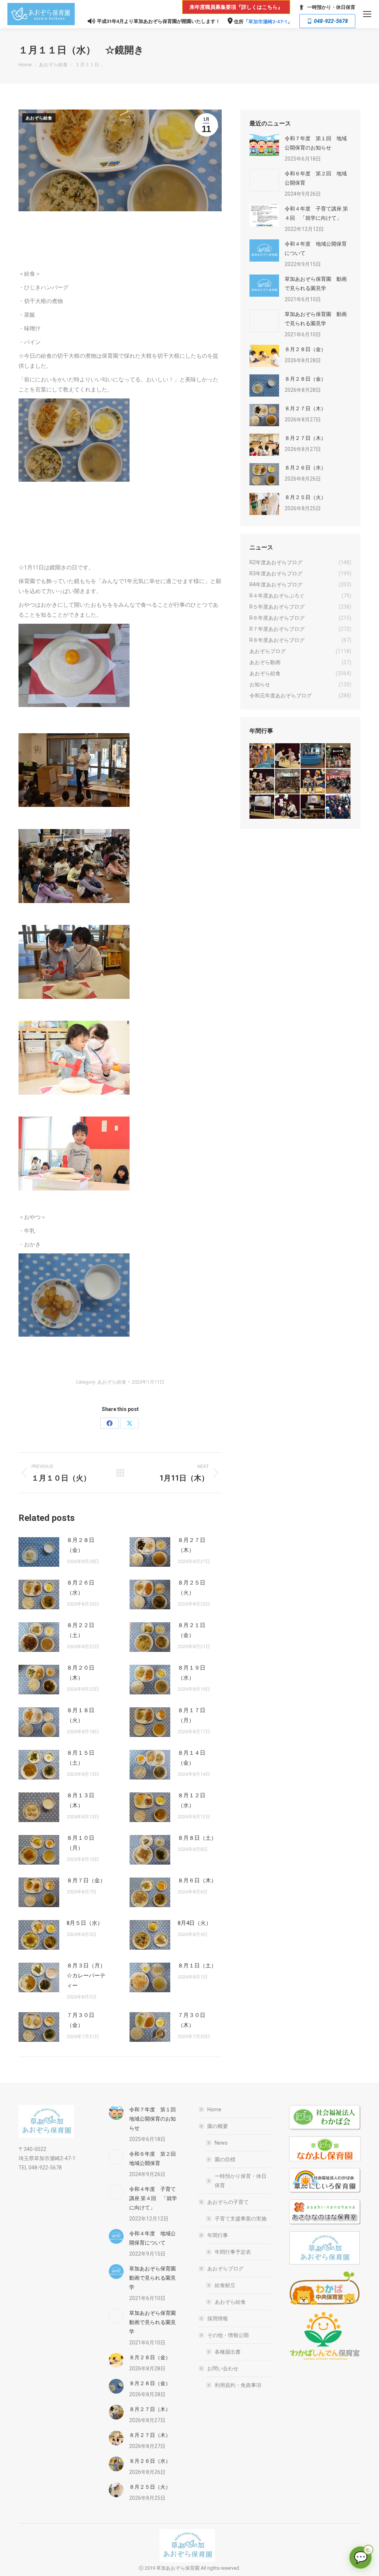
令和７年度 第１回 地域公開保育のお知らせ (316, 143)
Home (214, 2109)
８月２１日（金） (192, 1630)
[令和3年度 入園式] (338, 782)
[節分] (338, 807)
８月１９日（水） (192, 1673)
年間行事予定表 (233, 2252)
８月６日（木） (197, 1880)
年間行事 (218, 2235)
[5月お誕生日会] (288, 782)
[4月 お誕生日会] (313, 782)
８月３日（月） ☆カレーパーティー (89, 1976)
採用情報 (218, 2319)
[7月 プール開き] (313, 756)
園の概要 (218, 2126)
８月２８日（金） (81, 1545)
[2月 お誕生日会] (288, 807)
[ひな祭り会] (262, 807)
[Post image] (39, 1552)
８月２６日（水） (81, 1588)
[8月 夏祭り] (262, 756)
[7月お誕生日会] (288, 756)
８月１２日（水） (192, 1800)
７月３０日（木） (192, 2020)
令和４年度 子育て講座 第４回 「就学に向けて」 (316, 213)
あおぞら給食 (39, 118)
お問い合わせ (223, 2368)
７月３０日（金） (81, 2020)
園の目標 (225, 2159)
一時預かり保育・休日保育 (241, 2181)
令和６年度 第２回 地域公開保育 (316, 178)
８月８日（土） (197, 1838)
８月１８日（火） (81, 1715)
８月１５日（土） (81, 1758)
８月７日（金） (86, 1880)
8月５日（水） (85, 1923)
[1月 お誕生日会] (313, 807)
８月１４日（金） (192, 1758)
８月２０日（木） (81, 1673)
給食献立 (225, 2285)
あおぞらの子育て (228, 2202)
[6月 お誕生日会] (262, 782)
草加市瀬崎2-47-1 (268, 22)
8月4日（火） (194, 1923)
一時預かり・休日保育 (331, 7)
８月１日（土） (197, 1966)
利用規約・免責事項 (238, 2385)
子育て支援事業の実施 (241, 2219)
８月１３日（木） (81, 1800)
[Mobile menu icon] (367, 14)
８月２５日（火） (192, 1588)
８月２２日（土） (81, 1630)
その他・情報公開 (228, 2335)
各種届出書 (228, 2352)
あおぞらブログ (225, 2269)
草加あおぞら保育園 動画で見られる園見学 (316, 284)
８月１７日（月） (192, 1715)
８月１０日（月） (81, 1843)
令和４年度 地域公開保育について (316, 248)
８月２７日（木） (192, 1545)
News (221, 2143)
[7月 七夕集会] (338, 756)
